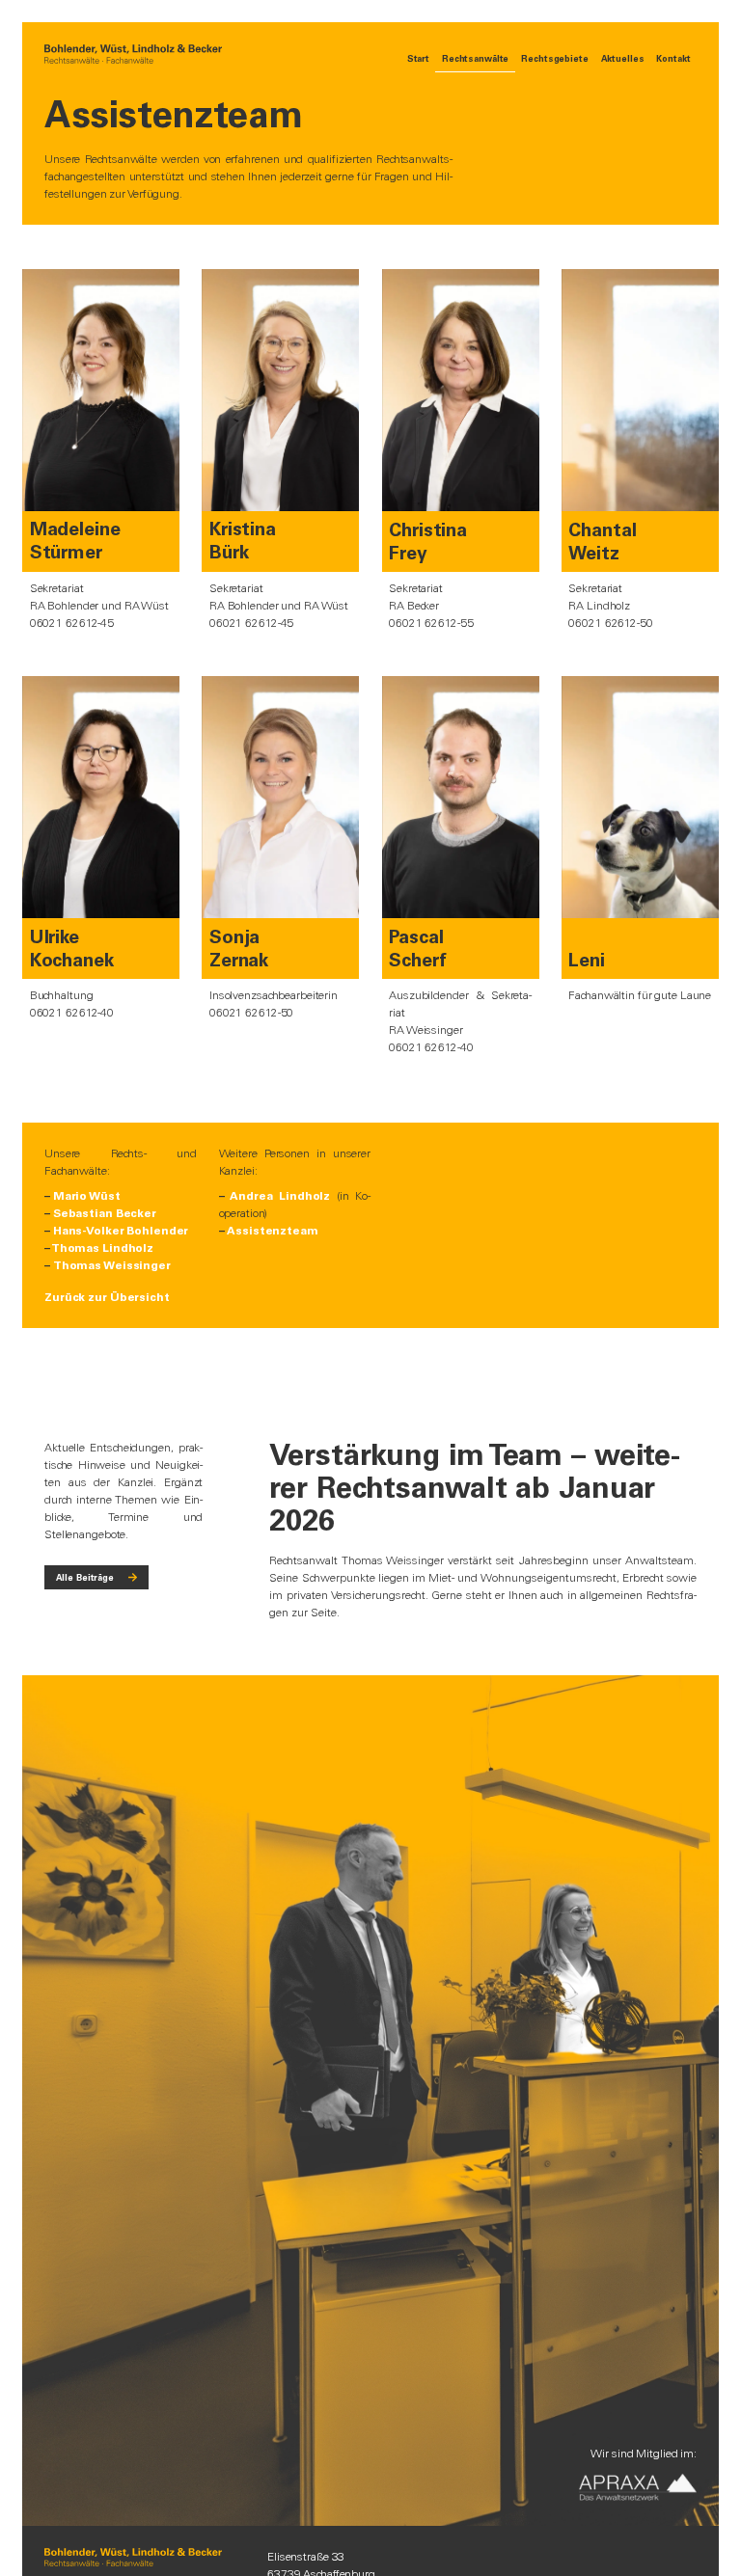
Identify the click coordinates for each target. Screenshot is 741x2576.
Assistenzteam (272, 1231)
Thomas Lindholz (102, 1248)
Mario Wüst (87, 1196)
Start (418, 58)
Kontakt (673, 58)
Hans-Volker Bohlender (121, 1231)
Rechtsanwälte (475, 58)
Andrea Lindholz (280, 1196)
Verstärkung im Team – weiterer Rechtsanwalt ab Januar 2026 (475, 1488)
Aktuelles (623, 58)
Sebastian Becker (105, 1213)
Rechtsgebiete (554, 58)
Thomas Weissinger (112, 1265)
